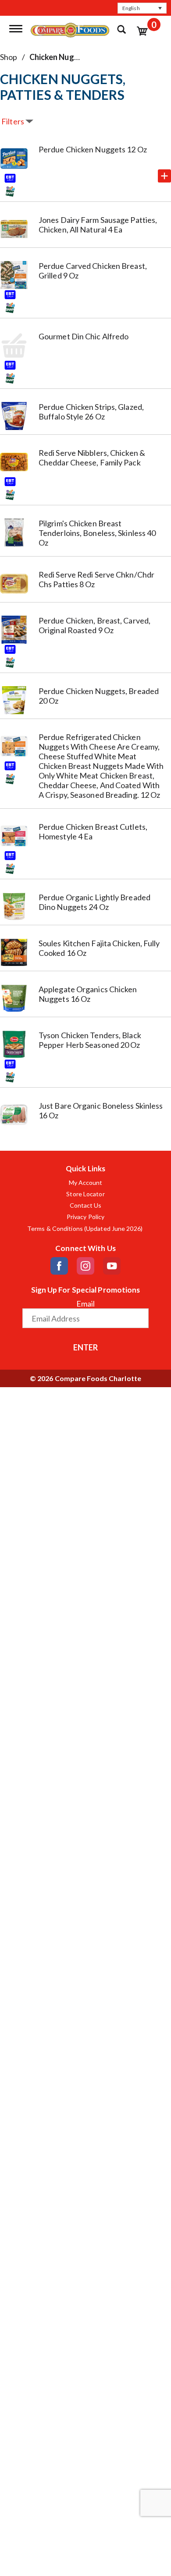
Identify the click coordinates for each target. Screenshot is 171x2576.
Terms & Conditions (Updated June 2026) (85, 1229)
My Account (86, 1183)
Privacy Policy (85, 1217)
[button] (142, 8)
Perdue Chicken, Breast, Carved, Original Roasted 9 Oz (94, 625)
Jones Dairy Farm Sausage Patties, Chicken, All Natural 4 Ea (98, 225)
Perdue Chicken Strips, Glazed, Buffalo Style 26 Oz (91, 412)
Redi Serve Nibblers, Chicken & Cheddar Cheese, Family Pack (92, 458)
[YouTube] (112, 1266)
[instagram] (85, 1266)
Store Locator (85, 1194)
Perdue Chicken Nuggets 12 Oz (93, 149)
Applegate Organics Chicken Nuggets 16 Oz (88, 994)
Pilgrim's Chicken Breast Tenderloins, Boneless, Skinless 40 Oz (97, 533)
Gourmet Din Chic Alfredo (84, 336)
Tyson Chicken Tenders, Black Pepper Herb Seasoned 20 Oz (90, 1040)
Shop (9, 57)
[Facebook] (59, 1266)
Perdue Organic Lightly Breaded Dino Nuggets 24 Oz (94, 902)
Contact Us (86, 1205)
